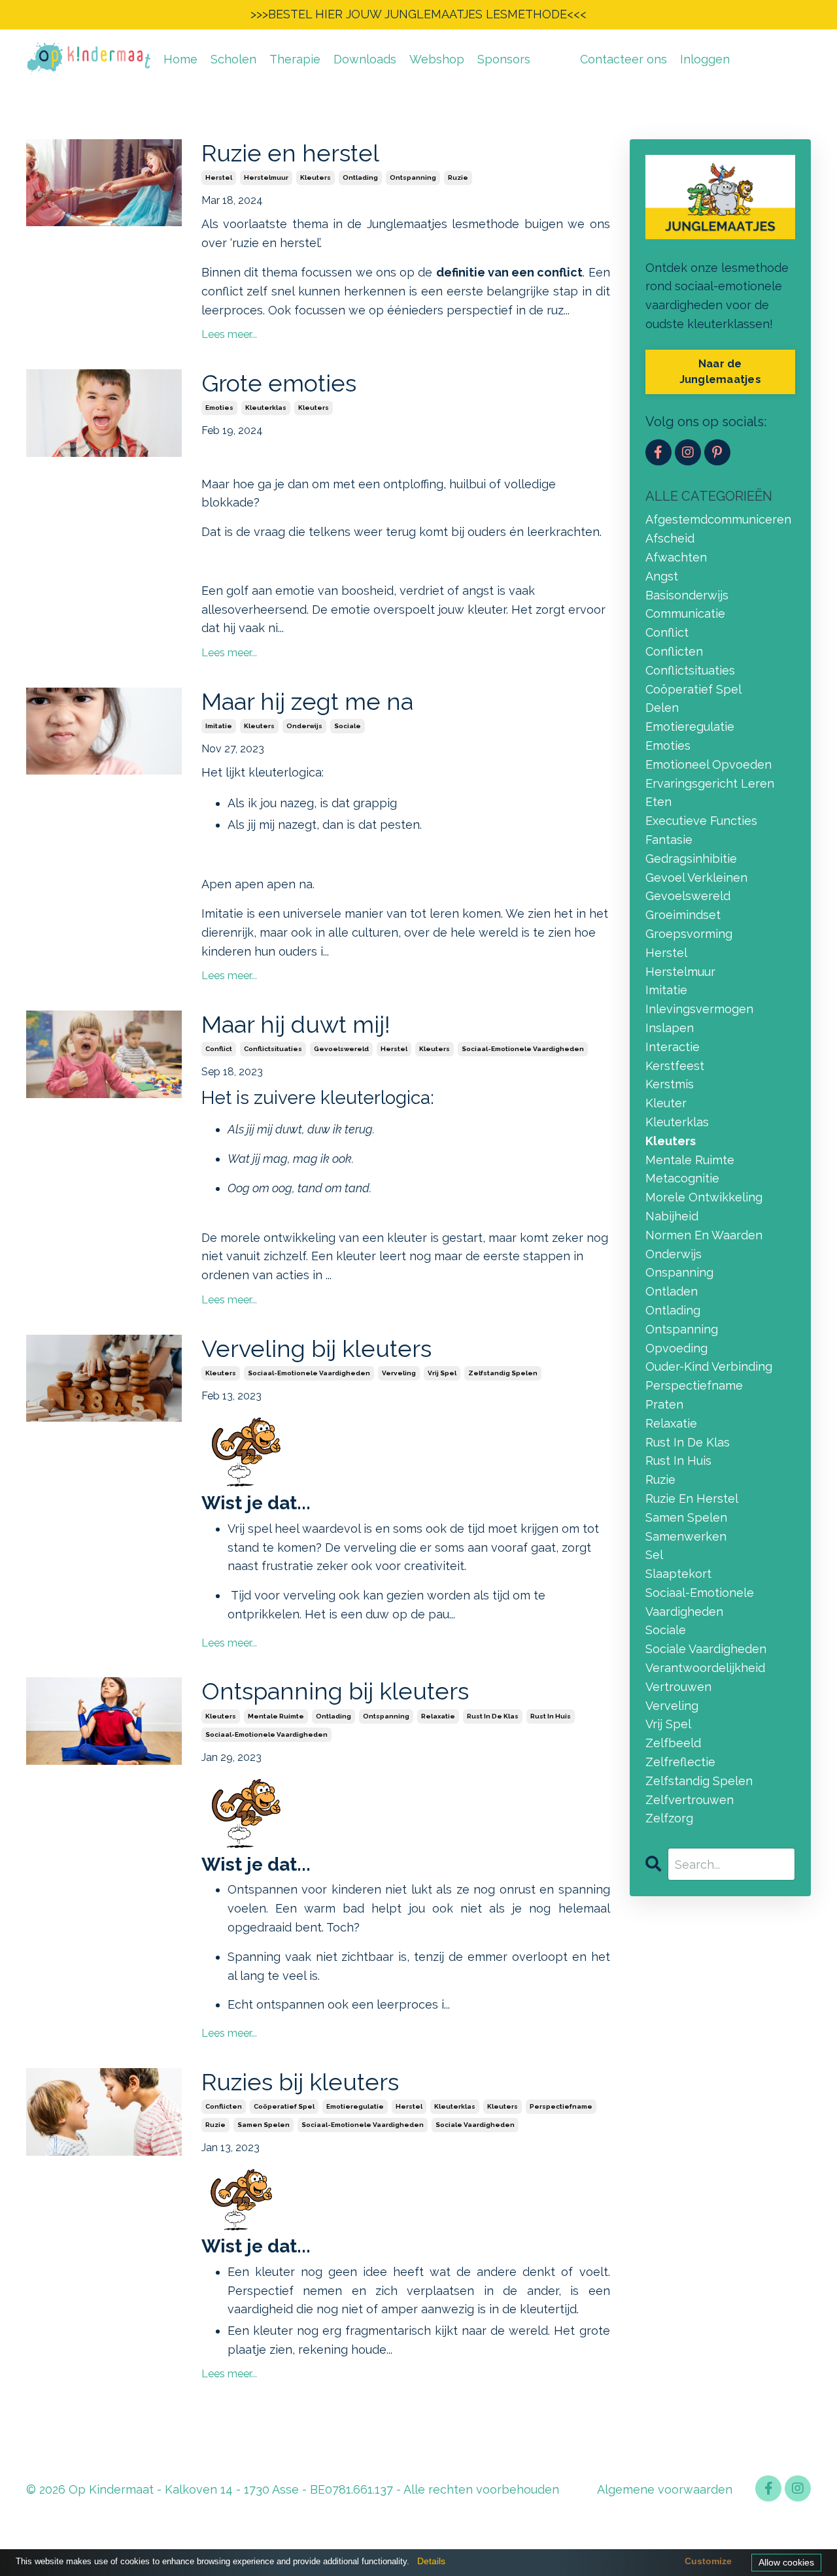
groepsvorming (689, 934)
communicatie (685, 613)
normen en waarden (704, 1235)
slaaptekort (678, 1574)
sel (654, 1555)
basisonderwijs (687, 595)
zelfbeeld (673, 1743)
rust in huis (551, 1716)
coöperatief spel (284, 2106)
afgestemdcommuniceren (718, 519)
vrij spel (442, 1373)
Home (180, 59)
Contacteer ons (623, 59)
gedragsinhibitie (691, 859)
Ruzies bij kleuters (300, 2082)
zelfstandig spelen (503, 1373)
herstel (219, 177)
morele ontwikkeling (704, 1197)
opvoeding (676, 1348)
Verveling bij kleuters (316, 1348)
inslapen (670, 1028)
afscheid (670, 538)
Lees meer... (229, 334)
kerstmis (670, 1084)
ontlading (360, 177)
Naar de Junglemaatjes (720, 372)
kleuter (666, 1103)
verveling (399, 1373)
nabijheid (672, 1216)
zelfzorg (669, 1818)
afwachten (676, 557)
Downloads (365, 59)
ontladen (672, 1291)
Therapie (295, 59)
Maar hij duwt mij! (296, 1024)
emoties (219, 408)
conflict (219, 1049)
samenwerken (686, 1536)
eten (658, 802)
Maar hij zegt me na (307, 701)
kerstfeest (675, 1066)
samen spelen (264, 2125)
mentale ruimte (276, 1716)
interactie (673, 1047)
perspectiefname (561, 2106)
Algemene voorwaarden (665, 2489)
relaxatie (438, 1716)
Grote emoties (279, 383)
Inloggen (705, 59)
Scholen (233, 59)
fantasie (669, 840)
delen (662, 708)
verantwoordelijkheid (705, 1668)
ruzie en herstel (692, 1498)
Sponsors (504, 59)
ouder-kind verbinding (709, 1366)
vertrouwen (678, 1687)
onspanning (679, 1272)
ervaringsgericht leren (710, 783)
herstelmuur (266, 177)
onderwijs (304, 726)
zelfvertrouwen (690, 1800)
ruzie (458, 177)
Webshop (437, 59)
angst (662, 576)
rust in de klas (493, 1716)
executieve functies (701, 821)
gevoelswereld (341, 1049)
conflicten (224, 2106)
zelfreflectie (680, 1762)
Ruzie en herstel (290, 153)
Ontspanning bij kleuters (335, 1691)
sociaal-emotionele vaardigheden (523, 1049)
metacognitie (682, 1178)
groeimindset (683, 915)
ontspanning (413, 177)
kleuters (316, 177)
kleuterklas (266, 408)
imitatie (219, 726)
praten (664, 1404)
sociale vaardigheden (475, 2125)
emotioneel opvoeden (709, 764)
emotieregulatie (355, 2106)
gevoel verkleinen (696, 878)
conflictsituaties (273, 1049)
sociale (348, 726)
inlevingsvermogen (699, 1009)
